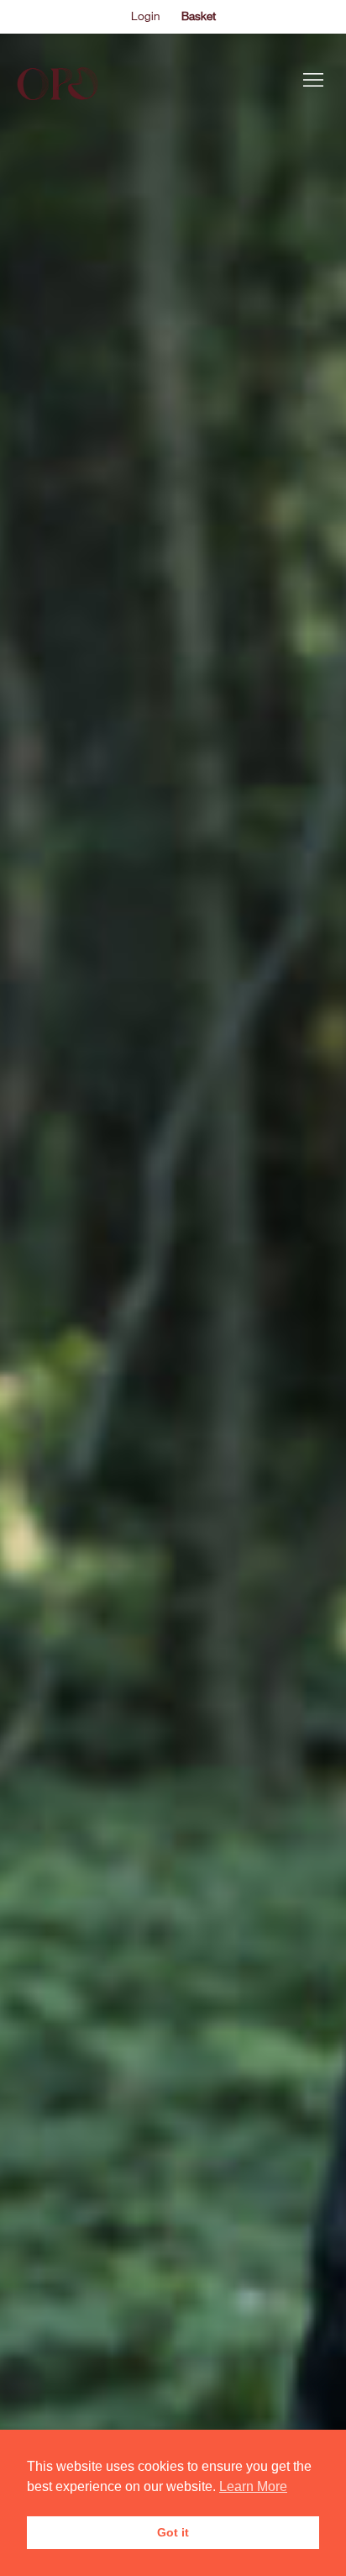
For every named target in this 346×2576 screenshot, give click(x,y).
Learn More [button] (253, 2486)
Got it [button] (173, 2532)
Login (145, 16)
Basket (199, 16)
